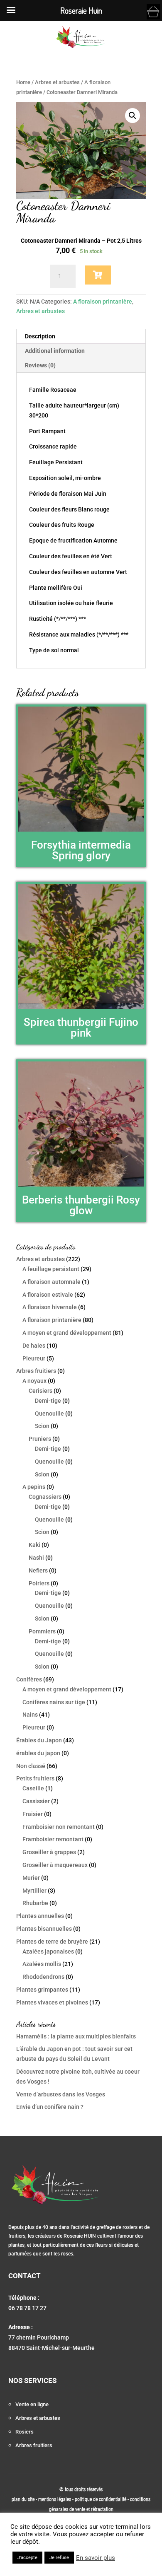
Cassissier (36, 1801)
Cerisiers (40, 1391)
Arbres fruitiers (36, 1371)
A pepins (34, 1487)
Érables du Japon (39, 1740)
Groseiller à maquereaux (55, 1865)
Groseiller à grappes (49, 1852)
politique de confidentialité (101, 2499)
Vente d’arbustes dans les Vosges (61, 2094)
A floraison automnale (52, 1282)
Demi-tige (48, 1401)
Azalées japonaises (48, 1951)
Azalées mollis (42, 1964)
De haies (34, 1346)
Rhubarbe (35, 1903)
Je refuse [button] (59, 2558)
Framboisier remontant (53, 1839)
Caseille (33, 1788)
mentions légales (55, 2499)
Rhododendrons (43, 1977)
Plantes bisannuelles (44, 1929)
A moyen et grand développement (67, 1333)
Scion (42, 1426)
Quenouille (49, 1413)
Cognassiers (45, 1497)
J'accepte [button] (27, 2558)
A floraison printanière (103, 301)
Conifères (29, 1679)
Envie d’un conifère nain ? (50, 2107)
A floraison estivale (48, 1295)
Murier (31, 1878)
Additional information (55, 351)
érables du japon (38, 1753)
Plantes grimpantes (42, 1990)
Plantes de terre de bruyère (52, 1942)
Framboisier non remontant (59, 1827)
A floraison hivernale (50, 1307)
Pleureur (34, 1358)
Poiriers (39, 1583)
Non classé (31, 1766)
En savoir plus (96, 2558)
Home (23, 82)
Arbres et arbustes (57, 82)
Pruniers (40, 1439)
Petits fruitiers (35, 1778)
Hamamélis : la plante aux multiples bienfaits (76, 2036)
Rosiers (25, 2432)
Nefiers (38, 1570)
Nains (30, 1715)
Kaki (34, 1545)
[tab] (81, 336)
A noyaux (34, 1381)
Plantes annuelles (40, 1916)
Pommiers (42, 1631)
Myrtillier (34, 1891)
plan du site (23, 2499)
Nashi (36, 1558)
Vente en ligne (32, 2404)
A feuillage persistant (51, 1269)
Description (40, 336)
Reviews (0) (40, 365)
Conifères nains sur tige (54, 1702)
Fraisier (33, 1814)
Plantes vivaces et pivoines (52, 2002)
